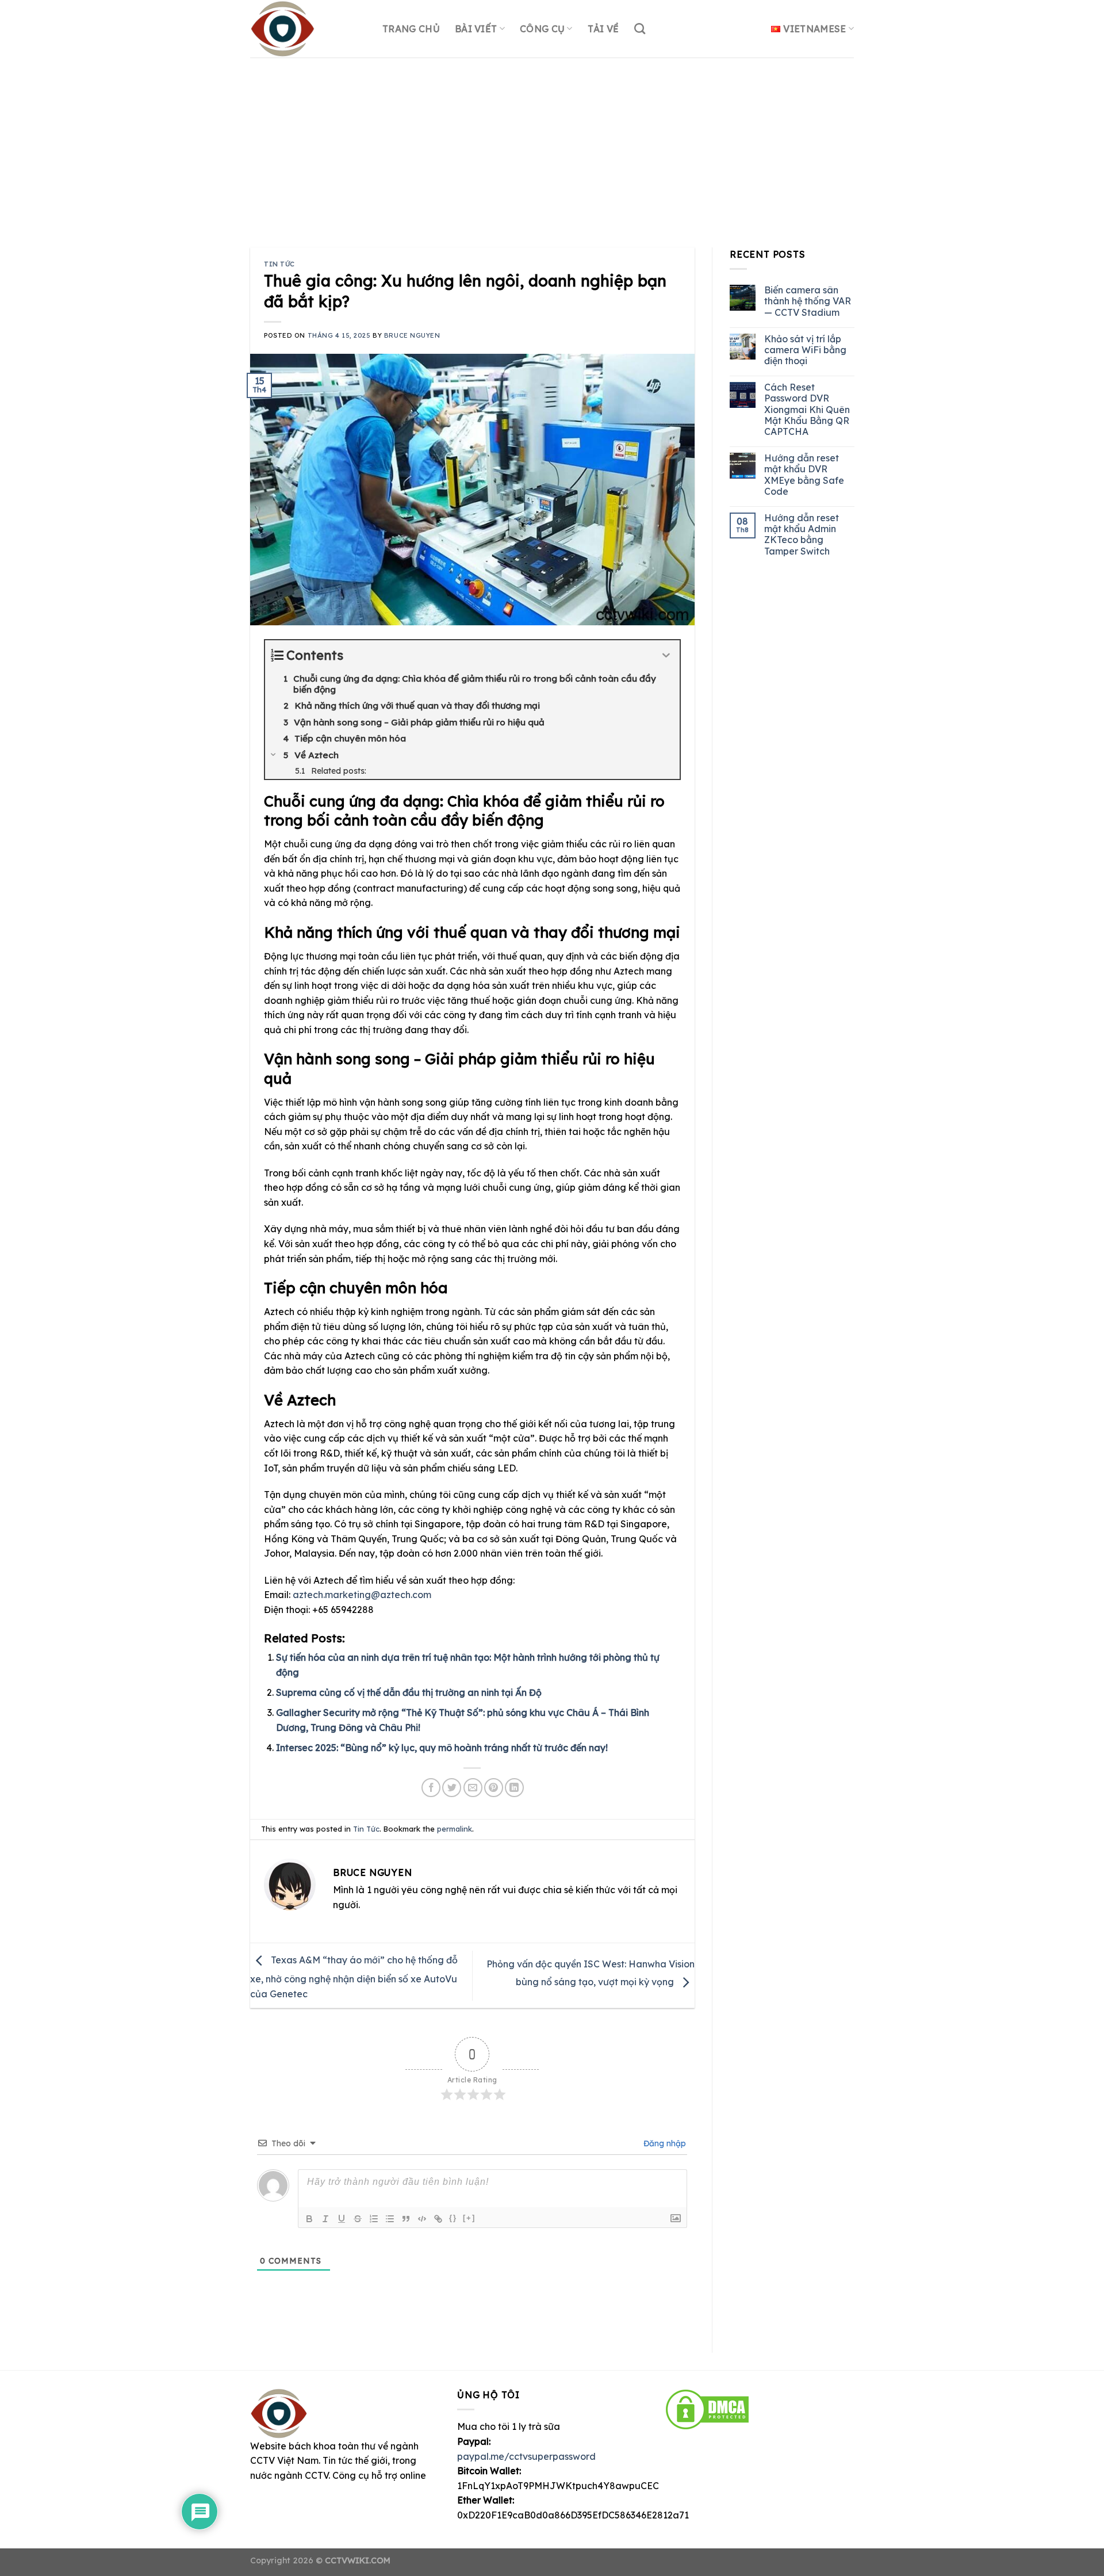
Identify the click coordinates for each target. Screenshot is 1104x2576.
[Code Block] (422, 2219)
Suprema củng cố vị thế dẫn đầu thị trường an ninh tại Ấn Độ (409, 1692)
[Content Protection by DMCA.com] (707, 2409)
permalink (455, 1829)
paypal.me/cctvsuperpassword (526, 2456)
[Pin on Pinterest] (494, 1788)
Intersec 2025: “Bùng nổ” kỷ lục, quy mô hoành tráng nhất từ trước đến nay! (442, 1748)
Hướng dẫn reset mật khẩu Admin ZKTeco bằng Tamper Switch (801, 535)
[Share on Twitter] (452, 1788)
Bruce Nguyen (412, 335)
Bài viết (476, 29)
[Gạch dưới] (342, 2219)
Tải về (603, 29)
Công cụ (542, 29)
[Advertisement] (552, 144)
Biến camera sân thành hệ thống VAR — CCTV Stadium (807, 301)
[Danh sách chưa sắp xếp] (390, 2219)
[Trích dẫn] (406, 2219)
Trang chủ (411, 29)
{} (453, 2218)
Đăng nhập (664, 2143)
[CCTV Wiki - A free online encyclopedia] (308, 29)
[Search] (640, 28)
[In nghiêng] (325, 2219)
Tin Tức (279, 264)
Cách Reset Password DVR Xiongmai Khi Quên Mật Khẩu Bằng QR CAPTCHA (806, 410)
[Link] (438, 2219)
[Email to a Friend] (473, 1788)
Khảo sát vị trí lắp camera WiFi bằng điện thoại (805, 350)
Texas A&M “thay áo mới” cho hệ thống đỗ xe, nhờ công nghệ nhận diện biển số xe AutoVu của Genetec (354, 1977)
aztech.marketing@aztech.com (362, 1595)
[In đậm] (309, 2219)
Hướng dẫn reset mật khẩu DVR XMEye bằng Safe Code (804, 475)
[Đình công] (358, 2219)
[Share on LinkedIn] (514, 1788)
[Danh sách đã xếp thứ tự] (374, 2219)
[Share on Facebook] (431, 1788)
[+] (469, 2218)
